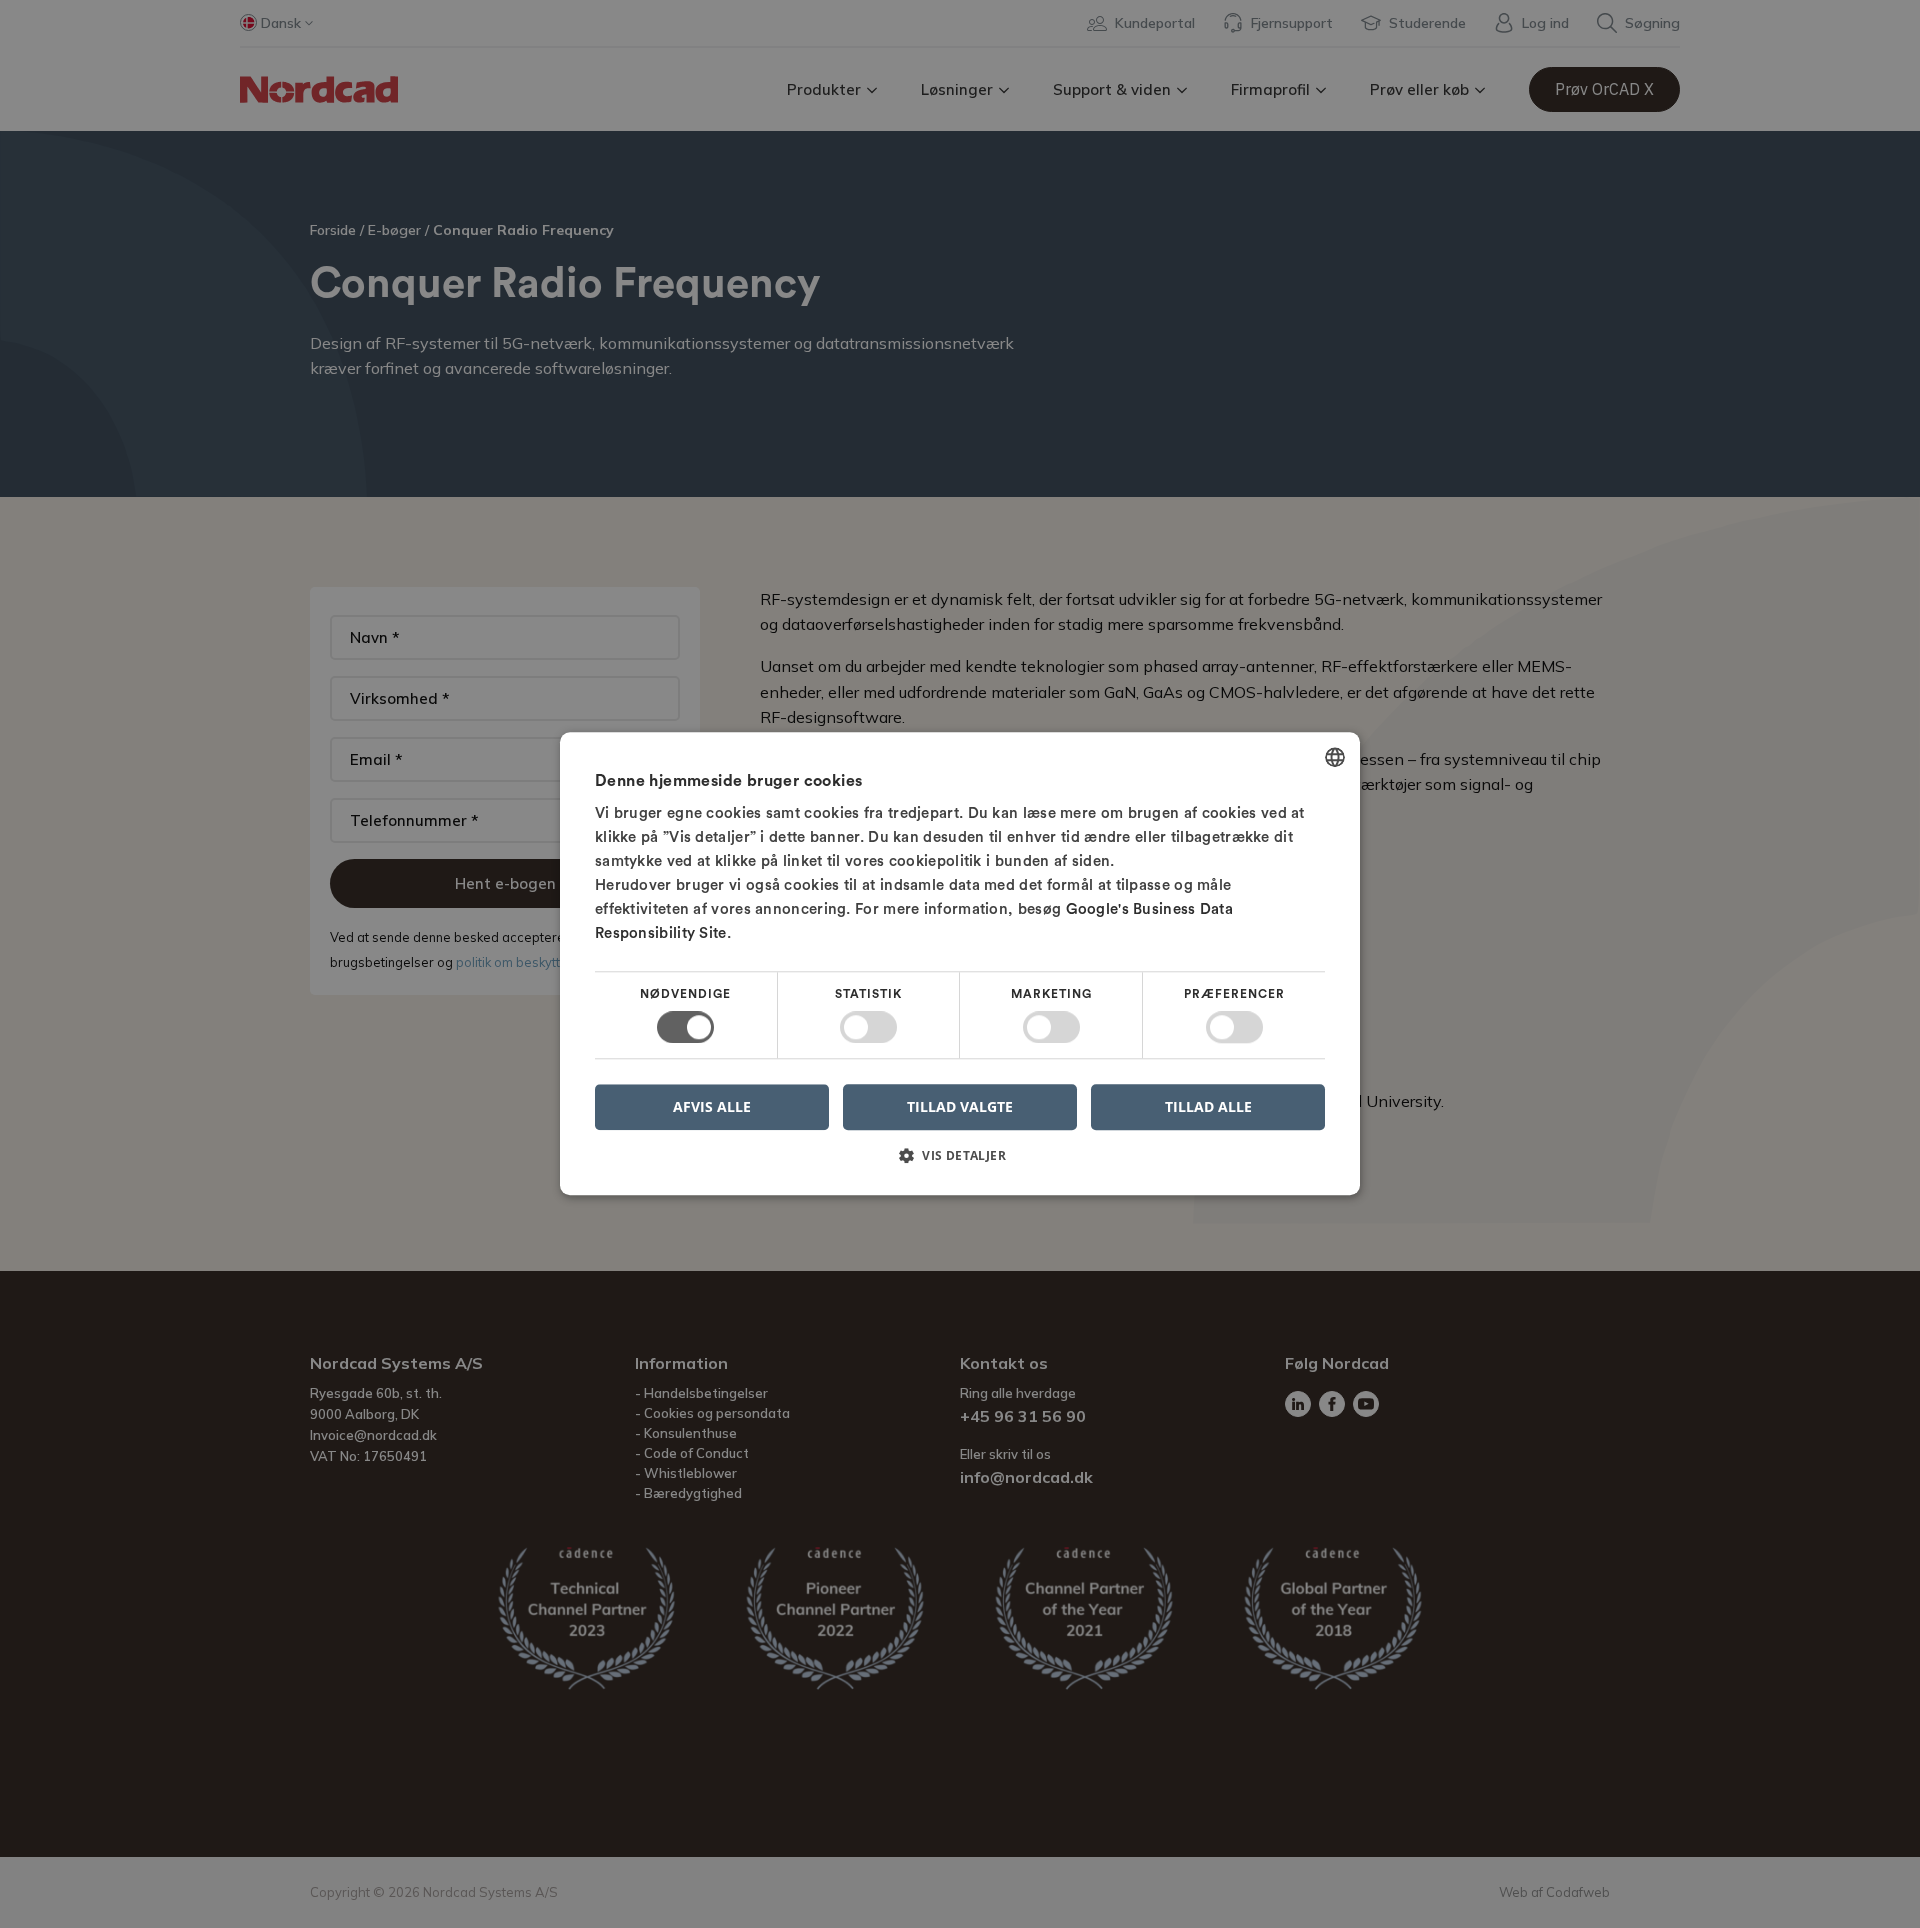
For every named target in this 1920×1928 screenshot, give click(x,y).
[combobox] (1335, 757)
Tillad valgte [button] (960, 1106)
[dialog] (960, 963)
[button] (960, 1163)
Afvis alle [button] (712, 1107)
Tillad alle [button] (1208, 1106)
